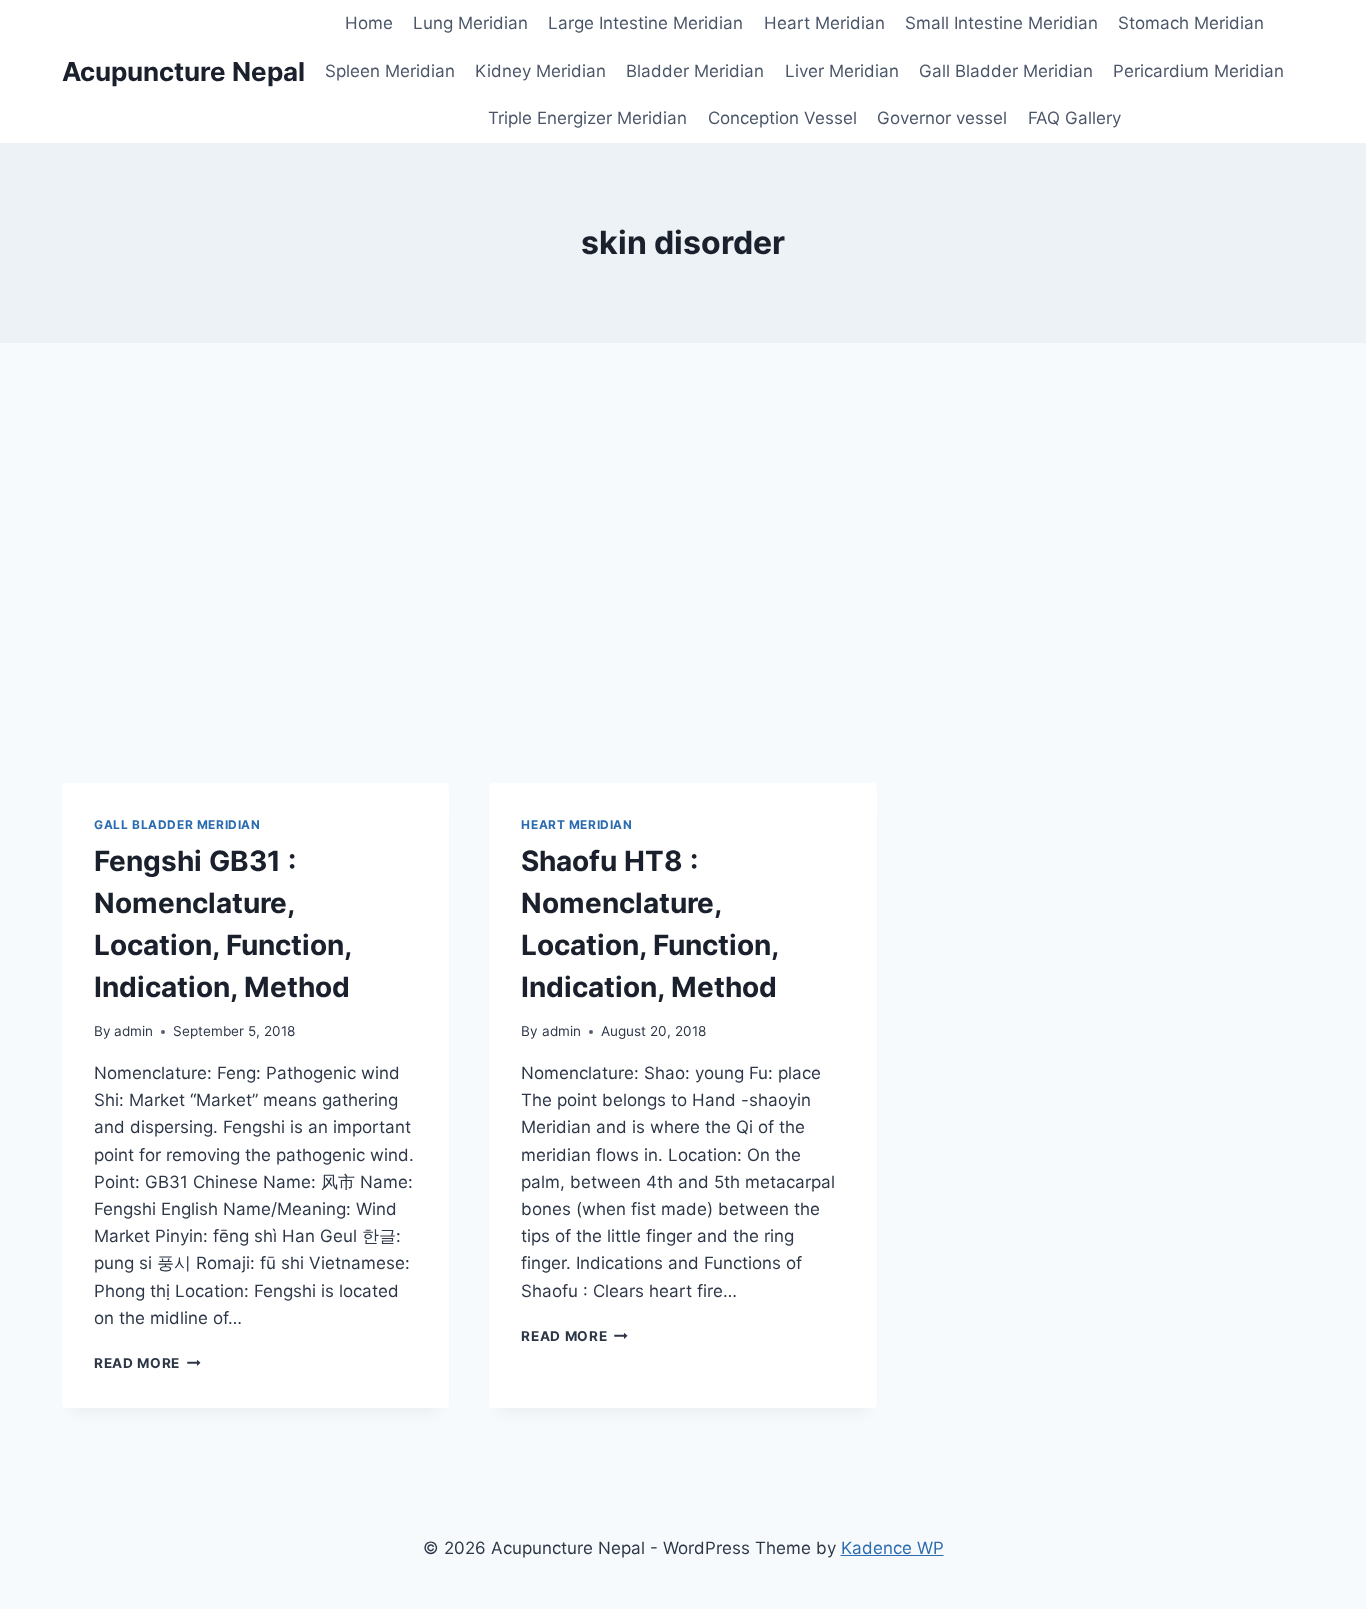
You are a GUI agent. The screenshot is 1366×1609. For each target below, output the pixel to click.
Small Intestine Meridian (1001, 23)
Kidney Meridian (540, 71)
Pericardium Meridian (1198, 71)
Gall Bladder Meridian (1006, 71)
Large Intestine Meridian (645, 23)
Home (369, 23)
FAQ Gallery (1074, 118)
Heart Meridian (824, 23)
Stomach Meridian (1191, 23)
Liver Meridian (842, 71)
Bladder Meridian (695, 71)
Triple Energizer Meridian (587, 118)
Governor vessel (942, 118)
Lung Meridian (470, 23)
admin (133, 1031)
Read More (147, 1363)
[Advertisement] (683, 563)
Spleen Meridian (390, 71)
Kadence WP (892, 1548)
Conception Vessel (782, 118)
